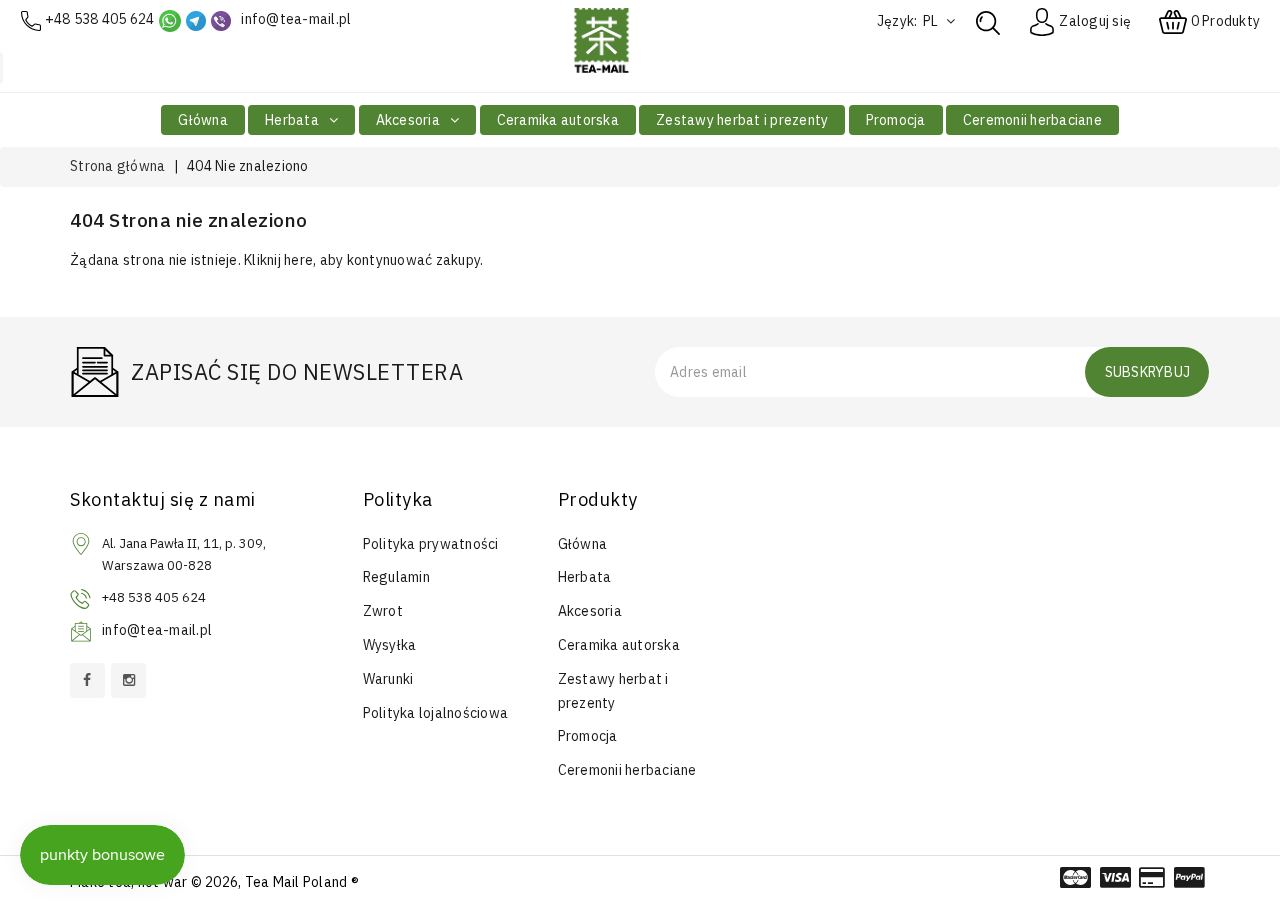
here (298, 260)
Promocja (896, 120)
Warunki (388, 679)
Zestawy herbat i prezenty (742, 120)
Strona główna (117, 166)
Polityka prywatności (431, 544)
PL (932, 21)
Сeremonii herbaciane (1032, 120)
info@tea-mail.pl (296, 19)
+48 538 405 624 (100, 19)
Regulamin (396, 577)
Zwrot (383, 611)
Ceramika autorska (558, 120)
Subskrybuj (1148, 372)
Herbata (293, 120)
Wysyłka (390, 645)
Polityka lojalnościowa (436, 713)
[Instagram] (128, 680)
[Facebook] (87, 680)
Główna (203, 120)
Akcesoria (410, 120)
